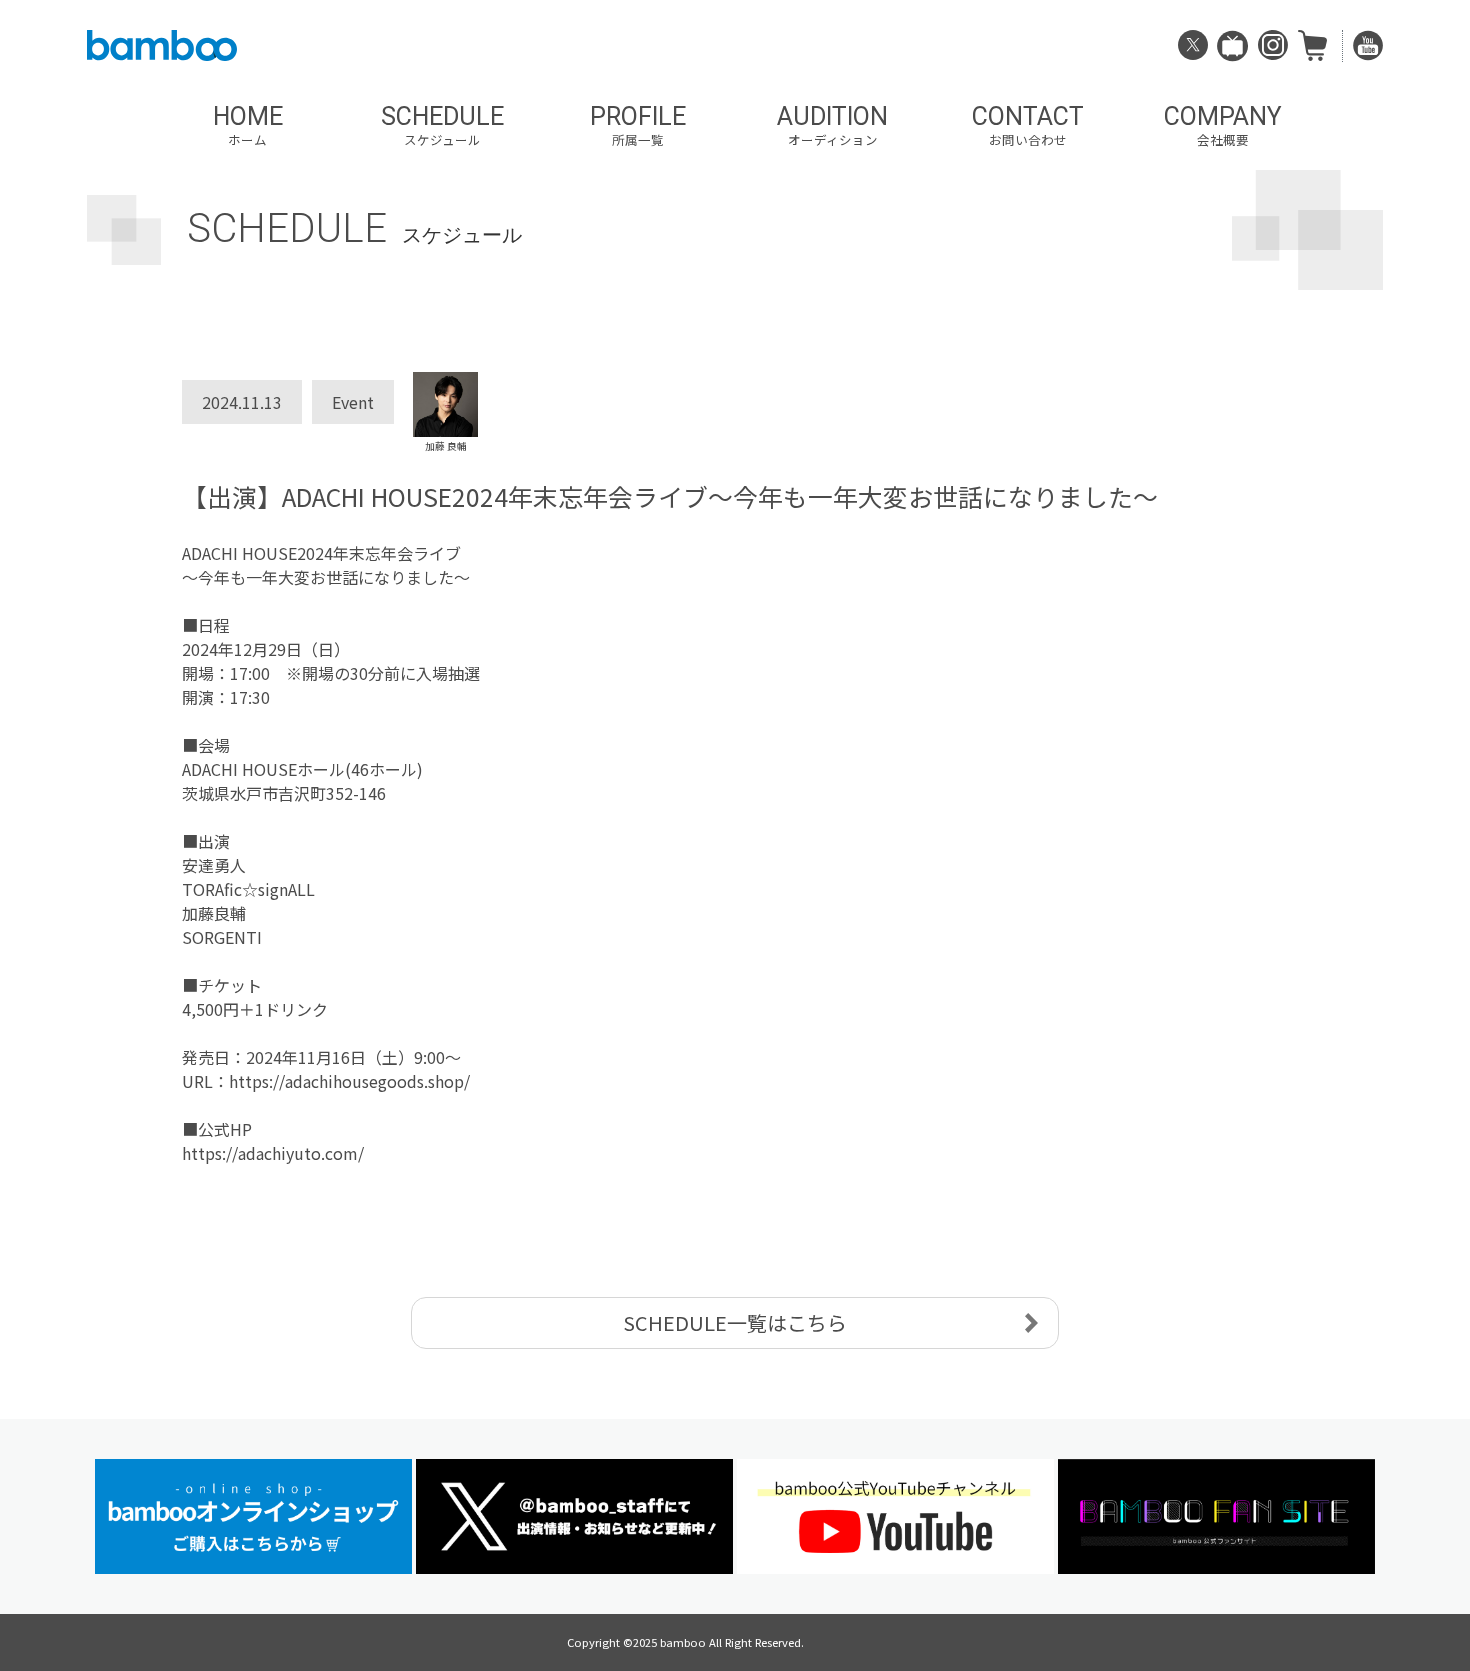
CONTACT (1028, 125)
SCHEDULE (442, 125)
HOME (248, 125)
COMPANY (1223, 125)
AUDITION (832, 125)
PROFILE (638, 125)
